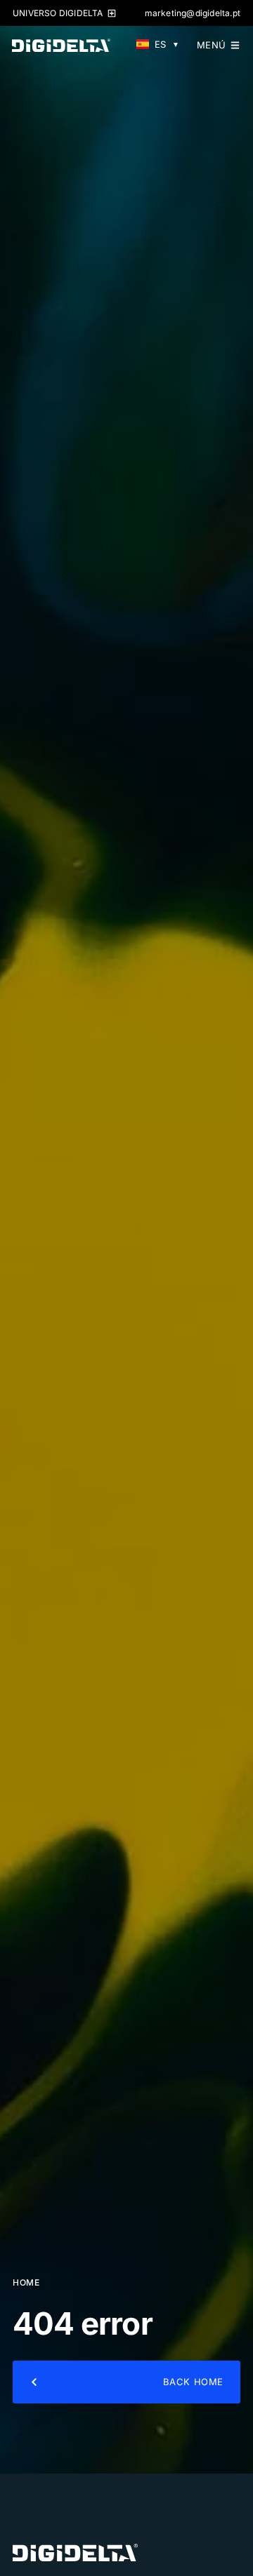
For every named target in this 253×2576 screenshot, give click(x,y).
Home (26, 2282)
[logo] (75, 2552)
